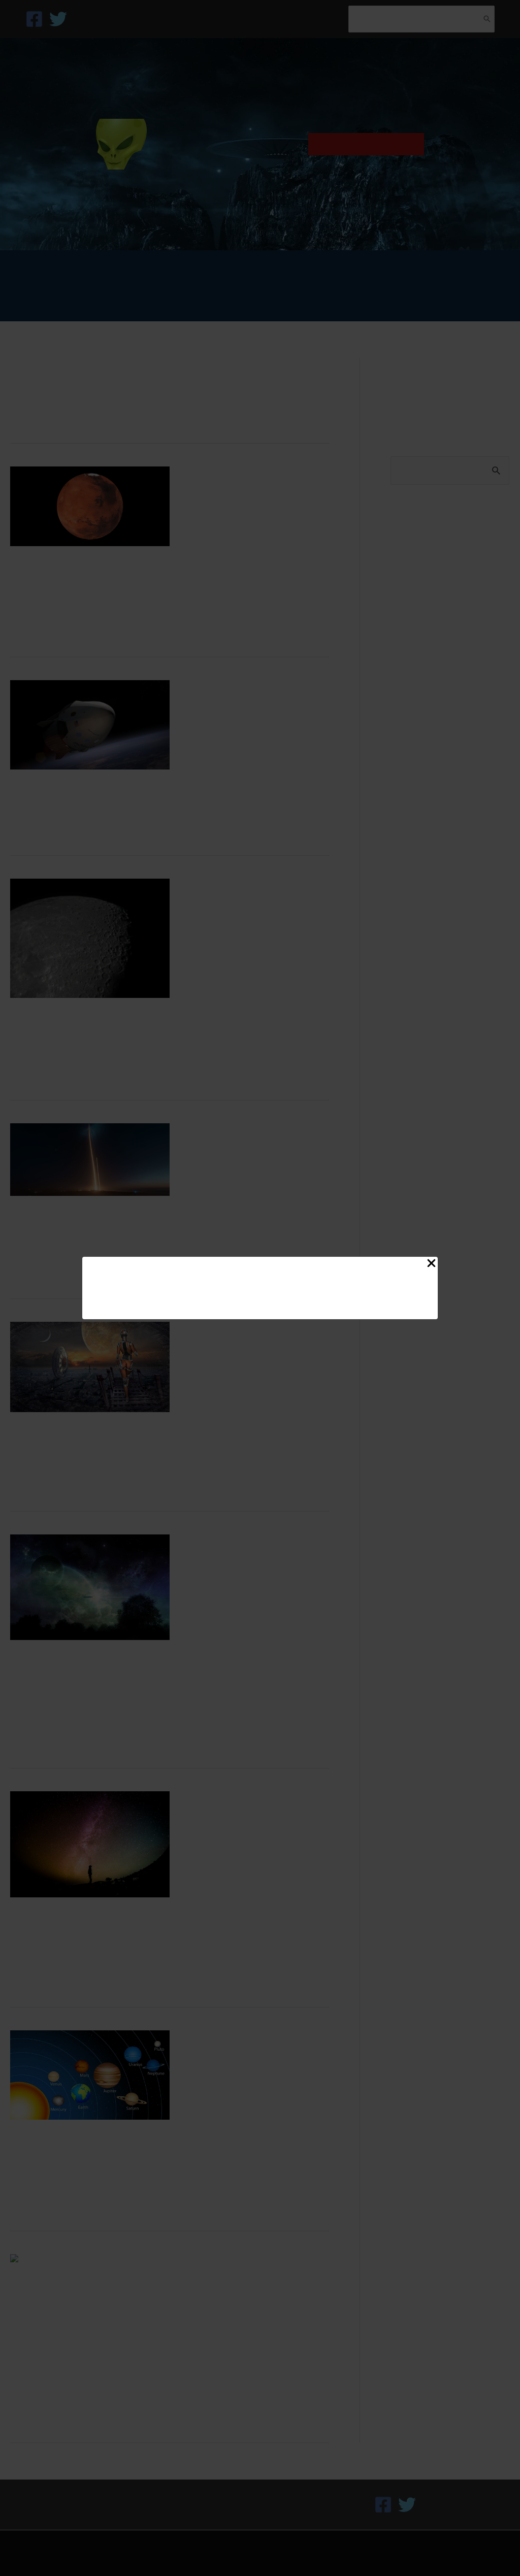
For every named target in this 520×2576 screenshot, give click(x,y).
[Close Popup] (431, 1265)
